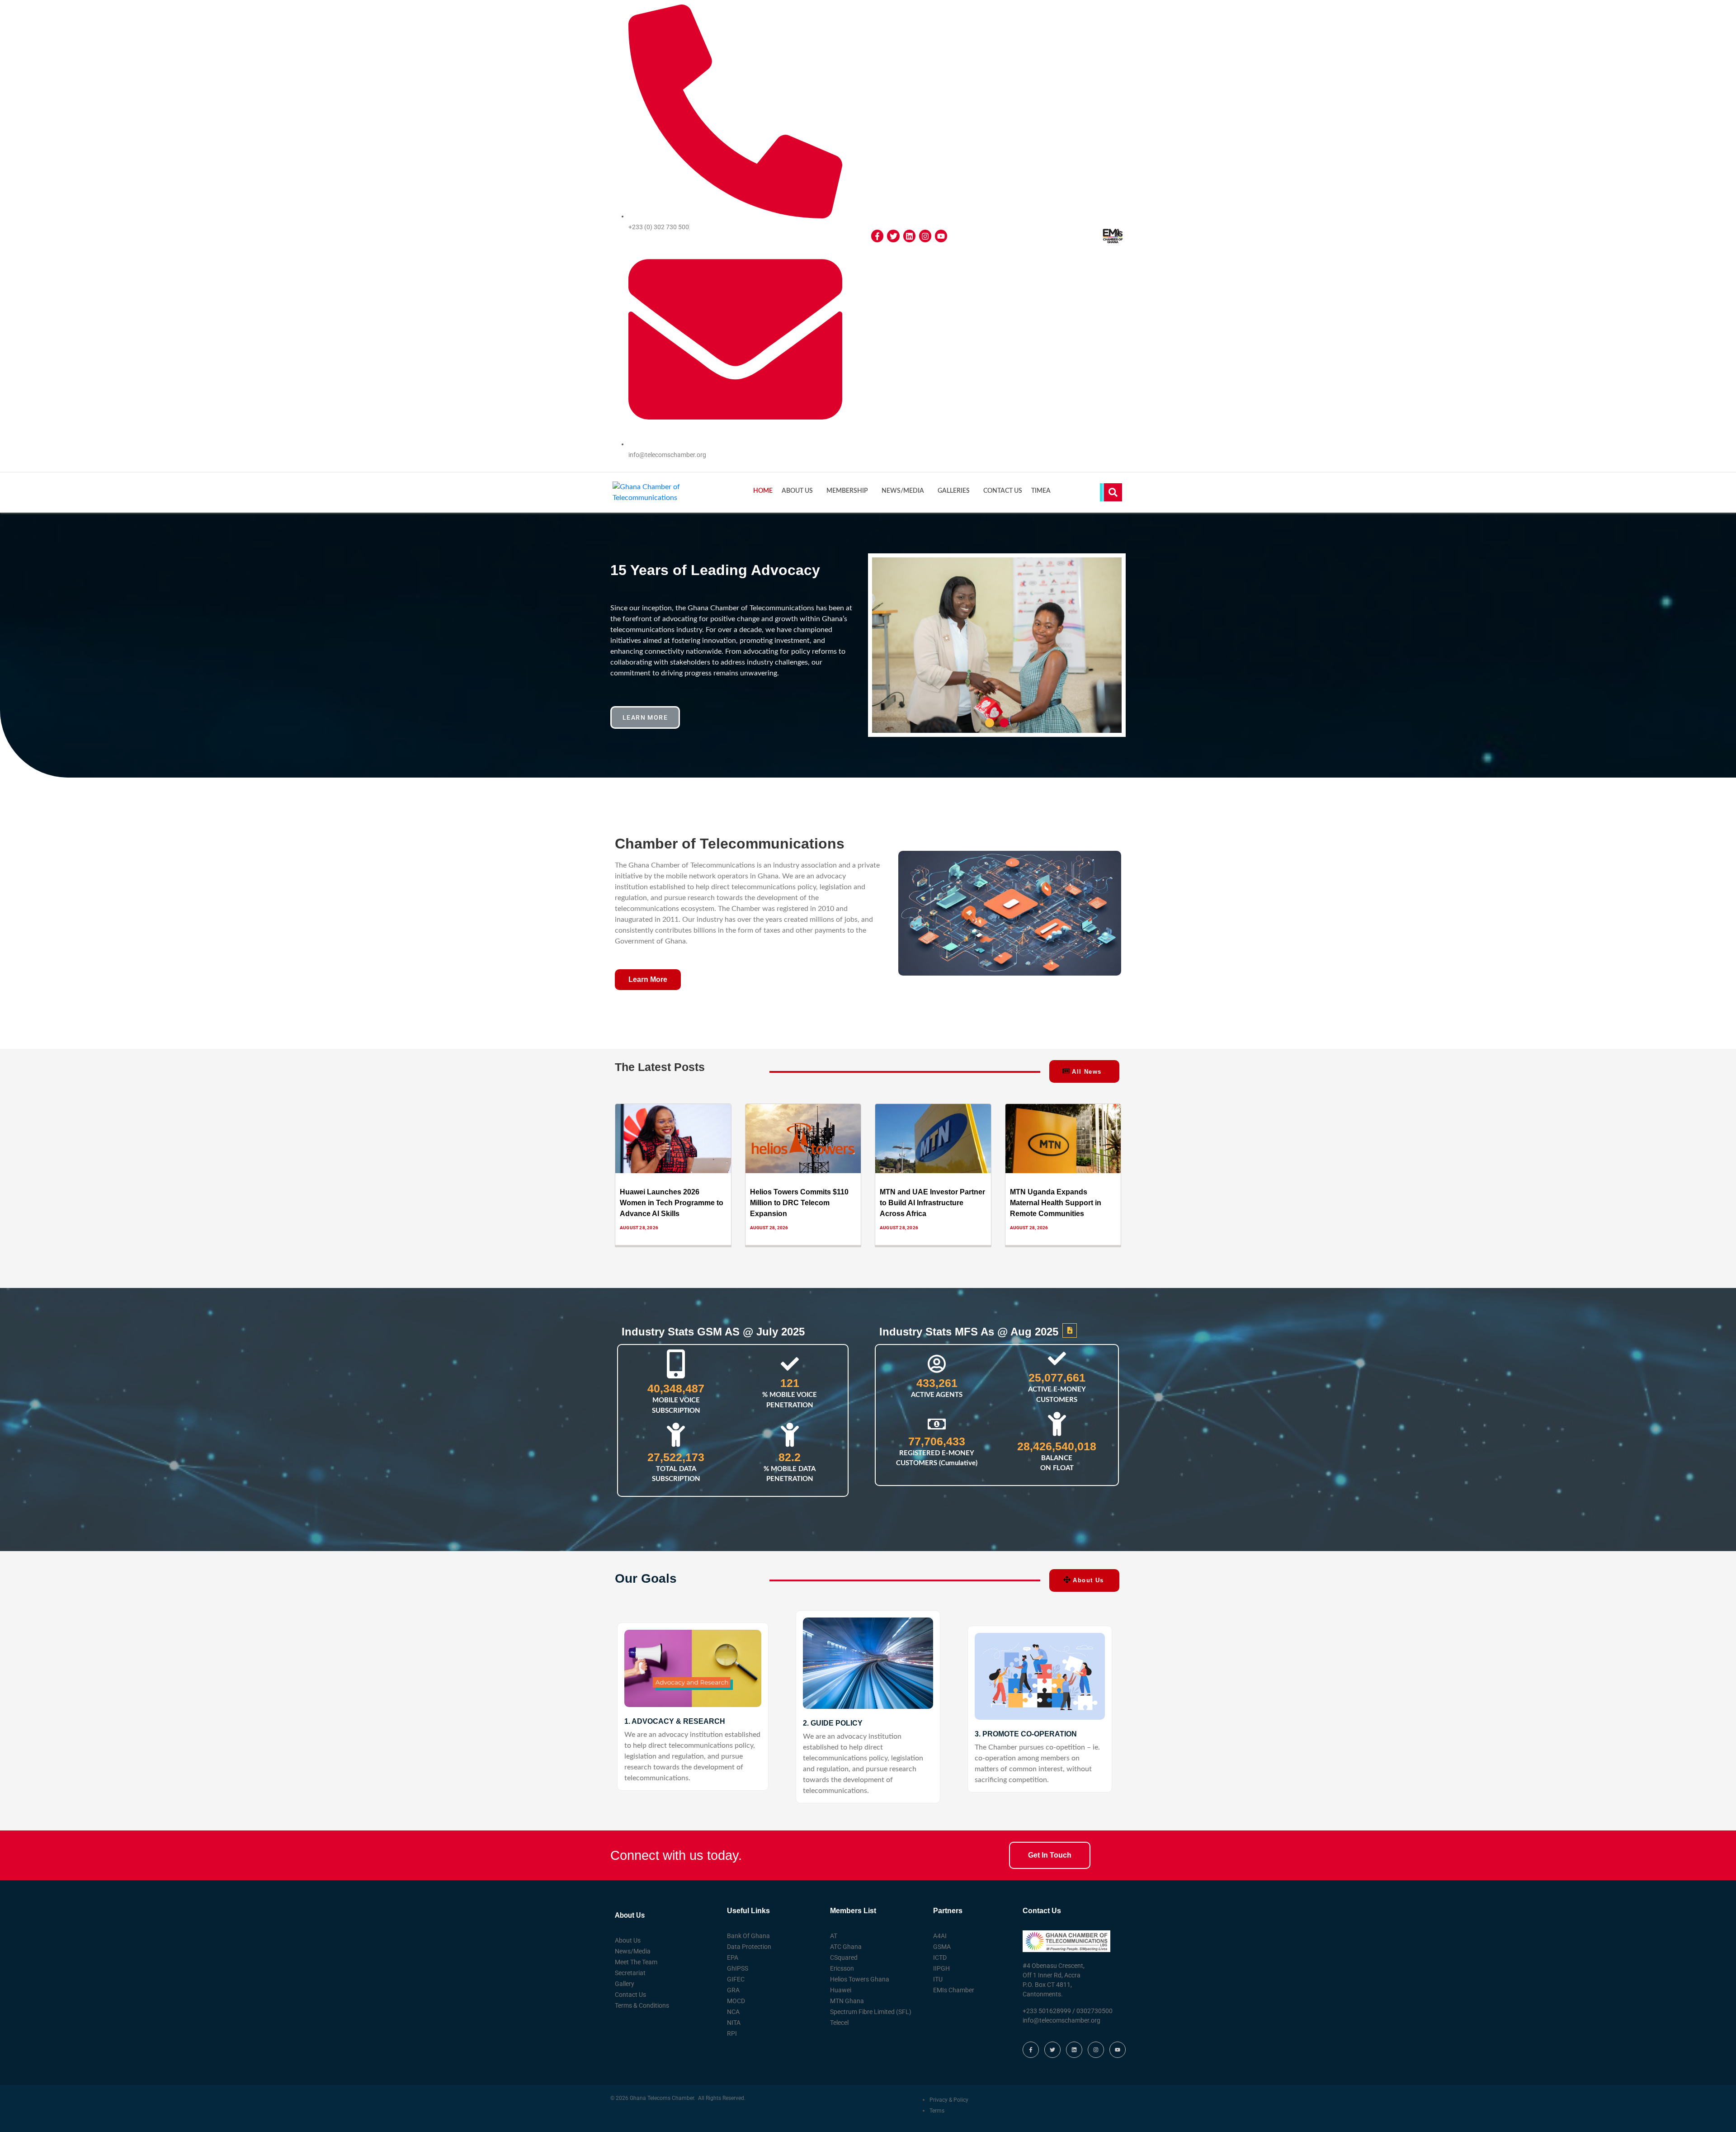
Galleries (954, 491)
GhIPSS (738, 1968)
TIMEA (1041, 491)
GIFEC (736, 1979)
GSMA (942, 1947)
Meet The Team (636, 1962)
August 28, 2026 (639, 1228)
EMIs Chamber (954, 1990)
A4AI (940, 1936)
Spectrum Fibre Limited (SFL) (871, 2012)
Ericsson (842, 1968)
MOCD (736, 2001)
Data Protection (749, 1947)
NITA (734, 2023)
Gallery (625, 1984)
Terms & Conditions (642, 2005)
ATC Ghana (846, 1947)
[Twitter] (893, 236)
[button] (990, 723)
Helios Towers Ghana (860, 1979)
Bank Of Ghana (748, 1936)
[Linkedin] (909, 236)
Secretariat (630, 1973)
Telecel (839, 2023)
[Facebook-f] (877, 236)
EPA (733, 1957)
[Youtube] (941, 236)
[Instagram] (925, 236)
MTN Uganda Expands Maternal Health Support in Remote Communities (1056, 1203)
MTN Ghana (847, 2001)
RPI (732, 2033)
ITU (938, 1979)
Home (763, 491)
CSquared (844, 1957)
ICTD (940, 1957)
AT (834, 1936)
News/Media (903, 491)
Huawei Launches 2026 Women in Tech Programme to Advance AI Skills (672, 1203)
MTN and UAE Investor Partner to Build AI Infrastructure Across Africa (932, 1203)
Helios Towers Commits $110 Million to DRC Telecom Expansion (799, 1203)
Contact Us (1003, 491)
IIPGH (941, 1968)
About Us (797, 491)
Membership (847, 491)
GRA (733, 1990)
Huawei (841, 1990)
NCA (733, 2012)
